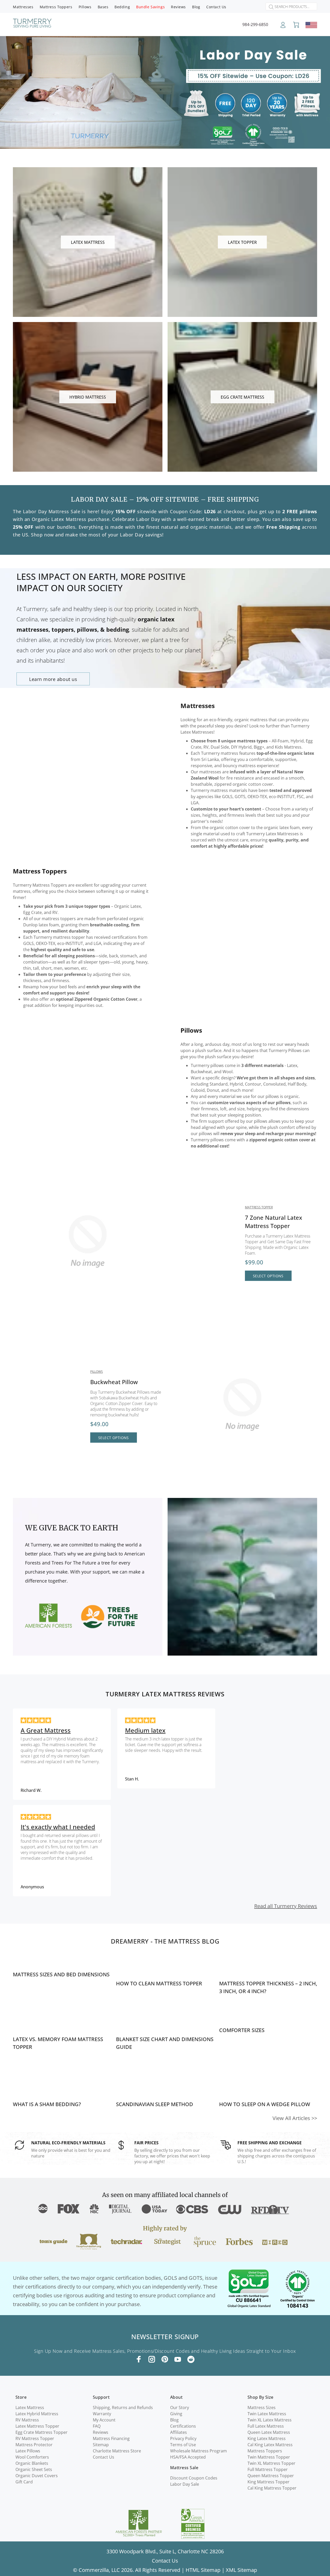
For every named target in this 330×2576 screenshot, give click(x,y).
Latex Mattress (30, 2408)
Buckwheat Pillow (114, 1382)
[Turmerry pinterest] (165, 2359)
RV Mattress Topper (35, 2438)
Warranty (102, 2414)
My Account (104, 2420)
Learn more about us (53, 679)
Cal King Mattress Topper (272, 2488)
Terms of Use (183, 2445)
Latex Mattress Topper (37, 2426)
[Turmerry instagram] (152, 2359)
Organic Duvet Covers (37, 2476)
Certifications (183, 2426)
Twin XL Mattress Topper (271, 2463)
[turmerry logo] (32, 24)
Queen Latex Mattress (269, 2432)
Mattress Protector (34, 2445)
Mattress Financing (111, 2438)
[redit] (191, 2360)
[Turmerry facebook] (139, 2359)
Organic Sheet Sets (34, 2469)
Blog (174, 2420)
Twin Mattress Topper (269, 2457)
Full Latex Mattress (266, 2426)
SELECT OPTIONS (268, 1276)
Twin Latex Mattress (267, 2414)
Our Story (180, 2408)
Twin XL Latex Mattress (270, 2420)
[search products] (270, 7)
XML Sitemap (241, 2570)
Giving (176, 2414)
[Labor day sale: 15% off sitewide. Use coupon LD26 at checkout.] (165, 92)
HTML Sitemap (203, 2570)
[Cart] (296, 25)
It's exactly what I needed (58, 1827)
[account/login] (283, 27)
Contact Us (104, 2457)
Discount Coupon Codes (194, 2478)
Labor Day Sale (185, 2484)
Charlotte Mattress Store (117, 2451)
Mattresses (198, 706)
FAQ (97, 2426)
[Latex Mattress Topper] (204, 1241)
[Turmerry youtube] (178, 2359)
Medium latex (145, 1730)
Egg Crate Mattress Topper (42, 2432)
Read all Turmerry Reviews (286, 1906)
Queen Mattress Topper (271, 2476)
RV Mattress (27, 2420)
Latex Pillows (28, 2451)
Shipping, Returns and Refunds (123, 2408)
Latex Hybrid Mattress (37, 2414)
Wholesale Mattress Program (199, 2451)
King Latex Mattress (267, 2438)
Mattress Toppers (40, 871)
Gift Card (24, 2482)
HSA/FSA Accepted (188, 2457)
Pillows (191, 1030)
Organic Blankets (32, 2463)
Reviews (101, 2432)
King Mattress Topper (269, 2482)
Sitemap (101, 2445)
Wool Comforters (32, 2457)
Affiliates (179, 2432)
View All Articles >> (295, 2118)
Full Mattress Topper (268, 2469)
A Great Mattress (46, 1730)
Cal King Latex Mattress (270, 2445)
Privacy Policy (183, 2438)
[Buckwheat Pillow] (49, 1405)
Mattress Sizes (262, 2408)
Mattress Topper (259, 1207)
